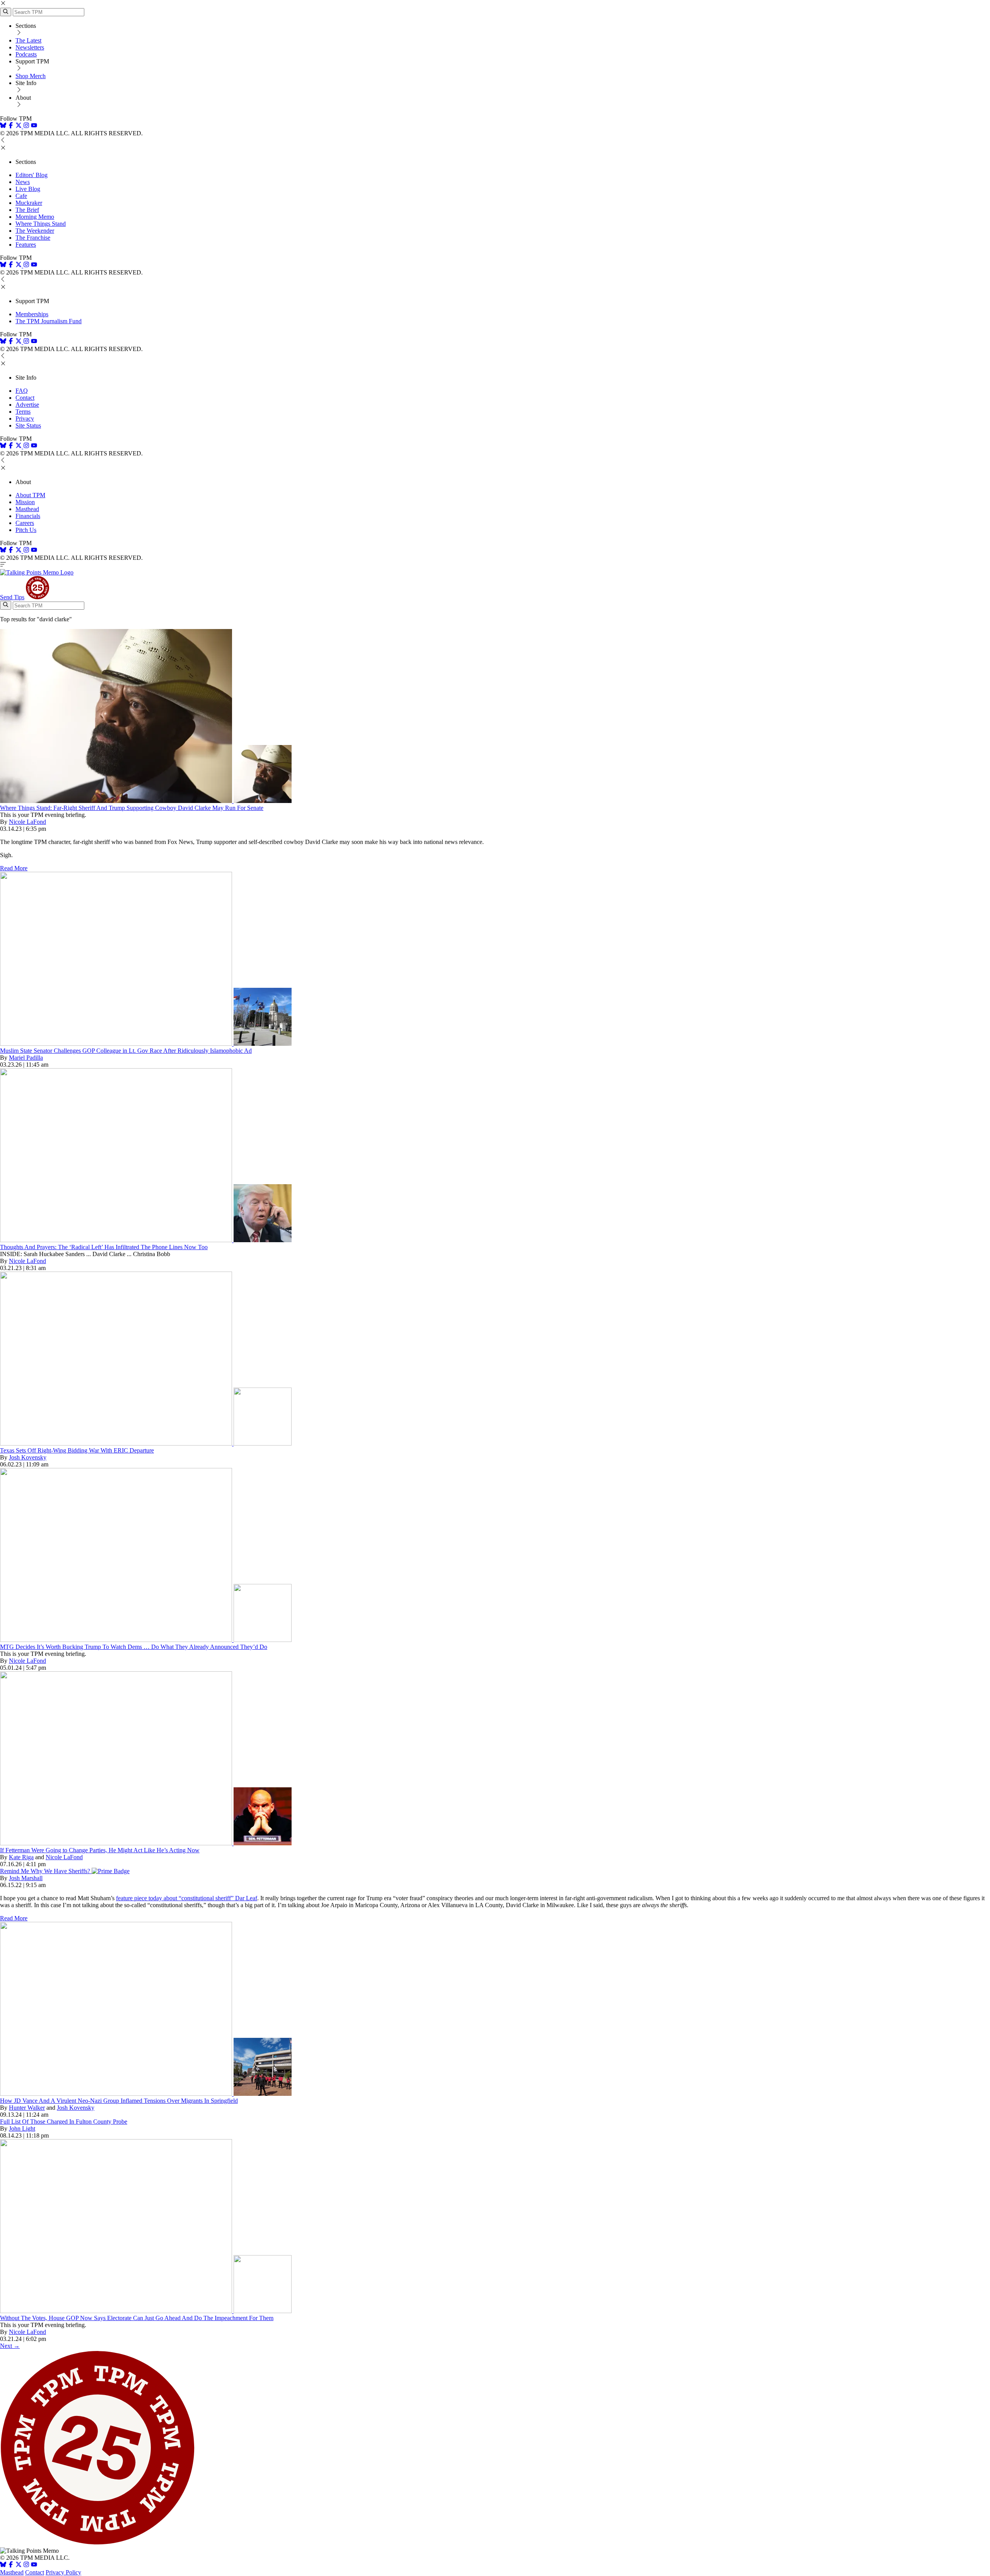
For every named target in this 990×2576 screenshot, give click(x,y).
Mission (25, 502)
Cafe (21, 196)
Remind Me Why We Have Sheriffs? (46, 1871)
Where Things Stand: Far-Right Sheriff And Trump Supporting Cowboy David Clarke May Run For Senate (132, 808)
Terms (23, 412)
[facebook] (11, 126)
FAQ (22, 391)
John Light (22, 2128)
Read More (14, 868)
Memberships (32, 314)
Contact (25, 398)
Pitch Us (26, 530)
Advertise (27, 405)
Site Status (28, 425)
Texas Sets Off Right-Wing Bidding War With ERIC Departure (77, 1450)
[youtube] (34, 126)
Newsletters (30, 47)
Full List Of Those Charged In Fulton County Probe (64, 2122)
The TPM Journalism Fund (49, 321)
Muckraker (29, 203)
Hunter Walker (27, 2108)
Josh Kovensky (28, 1457)
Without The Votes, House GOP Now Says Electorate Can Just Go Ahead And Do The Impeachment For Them (137, 2318)
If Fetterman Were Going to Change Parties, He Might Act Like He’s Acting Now (100, 1850)
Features (26, 245)
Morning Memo (35, 217)
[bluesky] (3, 126)
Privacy (25, 419)
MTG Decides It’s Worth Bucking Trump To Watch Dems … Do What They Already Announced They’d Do (134, 1647)
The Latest (28, 40)
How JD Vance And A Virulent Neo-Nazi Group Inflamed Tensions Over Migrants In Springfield (119, 2101)
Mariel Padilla (26, 1058)
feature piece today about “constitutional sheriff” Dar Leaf (187, 1898)
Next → (10, 2346)
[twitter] (19, 2565)
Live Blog (28, 189)
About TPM (30, 495)
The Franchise (33, 238)
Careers (25, 523)
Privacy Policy (63, 2572)
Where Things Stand (41, 224)
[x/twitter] (19, 126)
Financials (28, 516)
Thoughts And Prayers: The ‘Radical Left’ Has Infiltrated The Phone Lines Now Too (104, 1247)
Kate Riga (21, 1857)
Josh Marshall (26, 1878)
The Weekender (35, 231)
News (23, 182)
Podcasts (26, 54)
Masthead (27, 509)
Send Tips (12, 597)
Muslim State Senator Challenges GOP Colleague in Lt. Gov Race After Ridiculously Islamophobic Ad (126, 1051)
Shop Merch (31, 76)
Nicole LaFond (27, 822)
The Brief (27, 210)
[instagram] (26, 126)
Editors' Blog (32, 175)
